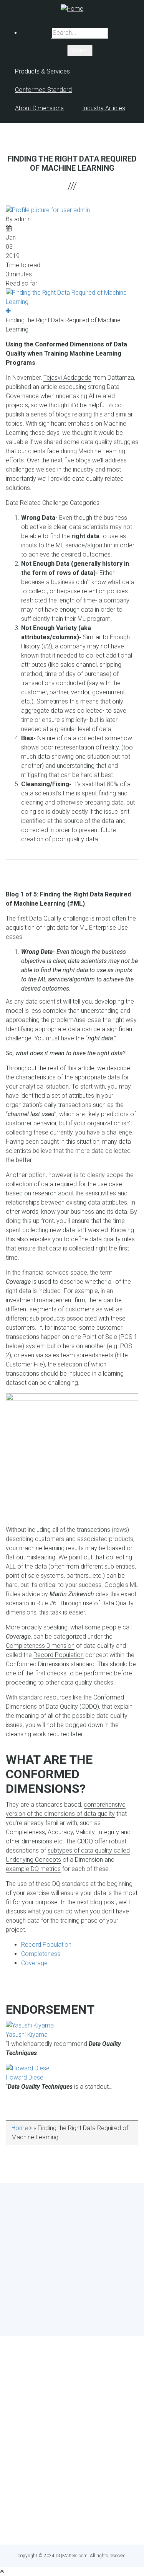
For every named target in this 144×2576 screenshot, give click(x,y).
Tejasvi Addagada (67, 378)
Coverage (34, 1963)
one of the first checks (36, 1673)
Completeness (41, 1954)
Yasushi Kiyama (27, 2035)
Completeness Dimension (40, 1646)
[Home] (72, 8)
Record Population (59, 1655)
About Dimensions (39, 108)
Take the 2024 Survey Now (72, 2304)
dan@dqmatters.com (72, 2525)
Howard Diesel (25, 2077)
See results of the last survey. (92, 2318)
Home (20, 2128)
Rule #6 (46, 1603)
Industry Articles (104, 108)
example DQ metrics (33, 1869)
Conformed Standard (43, 90)
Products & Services (42, 71)
